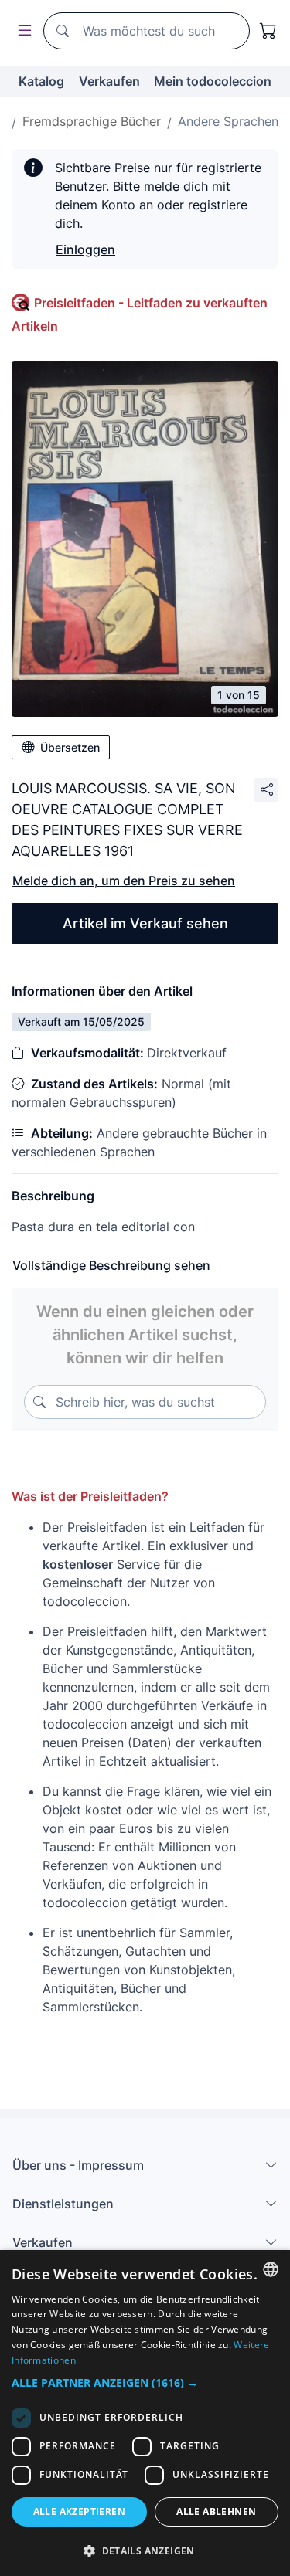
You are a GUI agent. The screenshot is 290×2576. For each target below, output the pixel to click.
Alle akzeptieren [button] (79, 2512)
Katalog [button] (41, 81)
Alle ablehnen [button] (216, 2512)
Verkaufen (109, 81)
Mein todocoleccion (213, 81)
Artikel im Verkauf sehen (145, 923)
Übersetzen (70, 747)
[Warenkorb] (268, 31)
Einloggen (85, 249)
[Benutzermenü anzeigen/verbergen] (22, 31)
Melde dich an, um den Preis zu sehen (124, 881)
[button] (145, 2383)
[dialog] (145, 2413)
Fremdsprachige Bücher (92, 121)
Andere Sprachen (228, 121)
